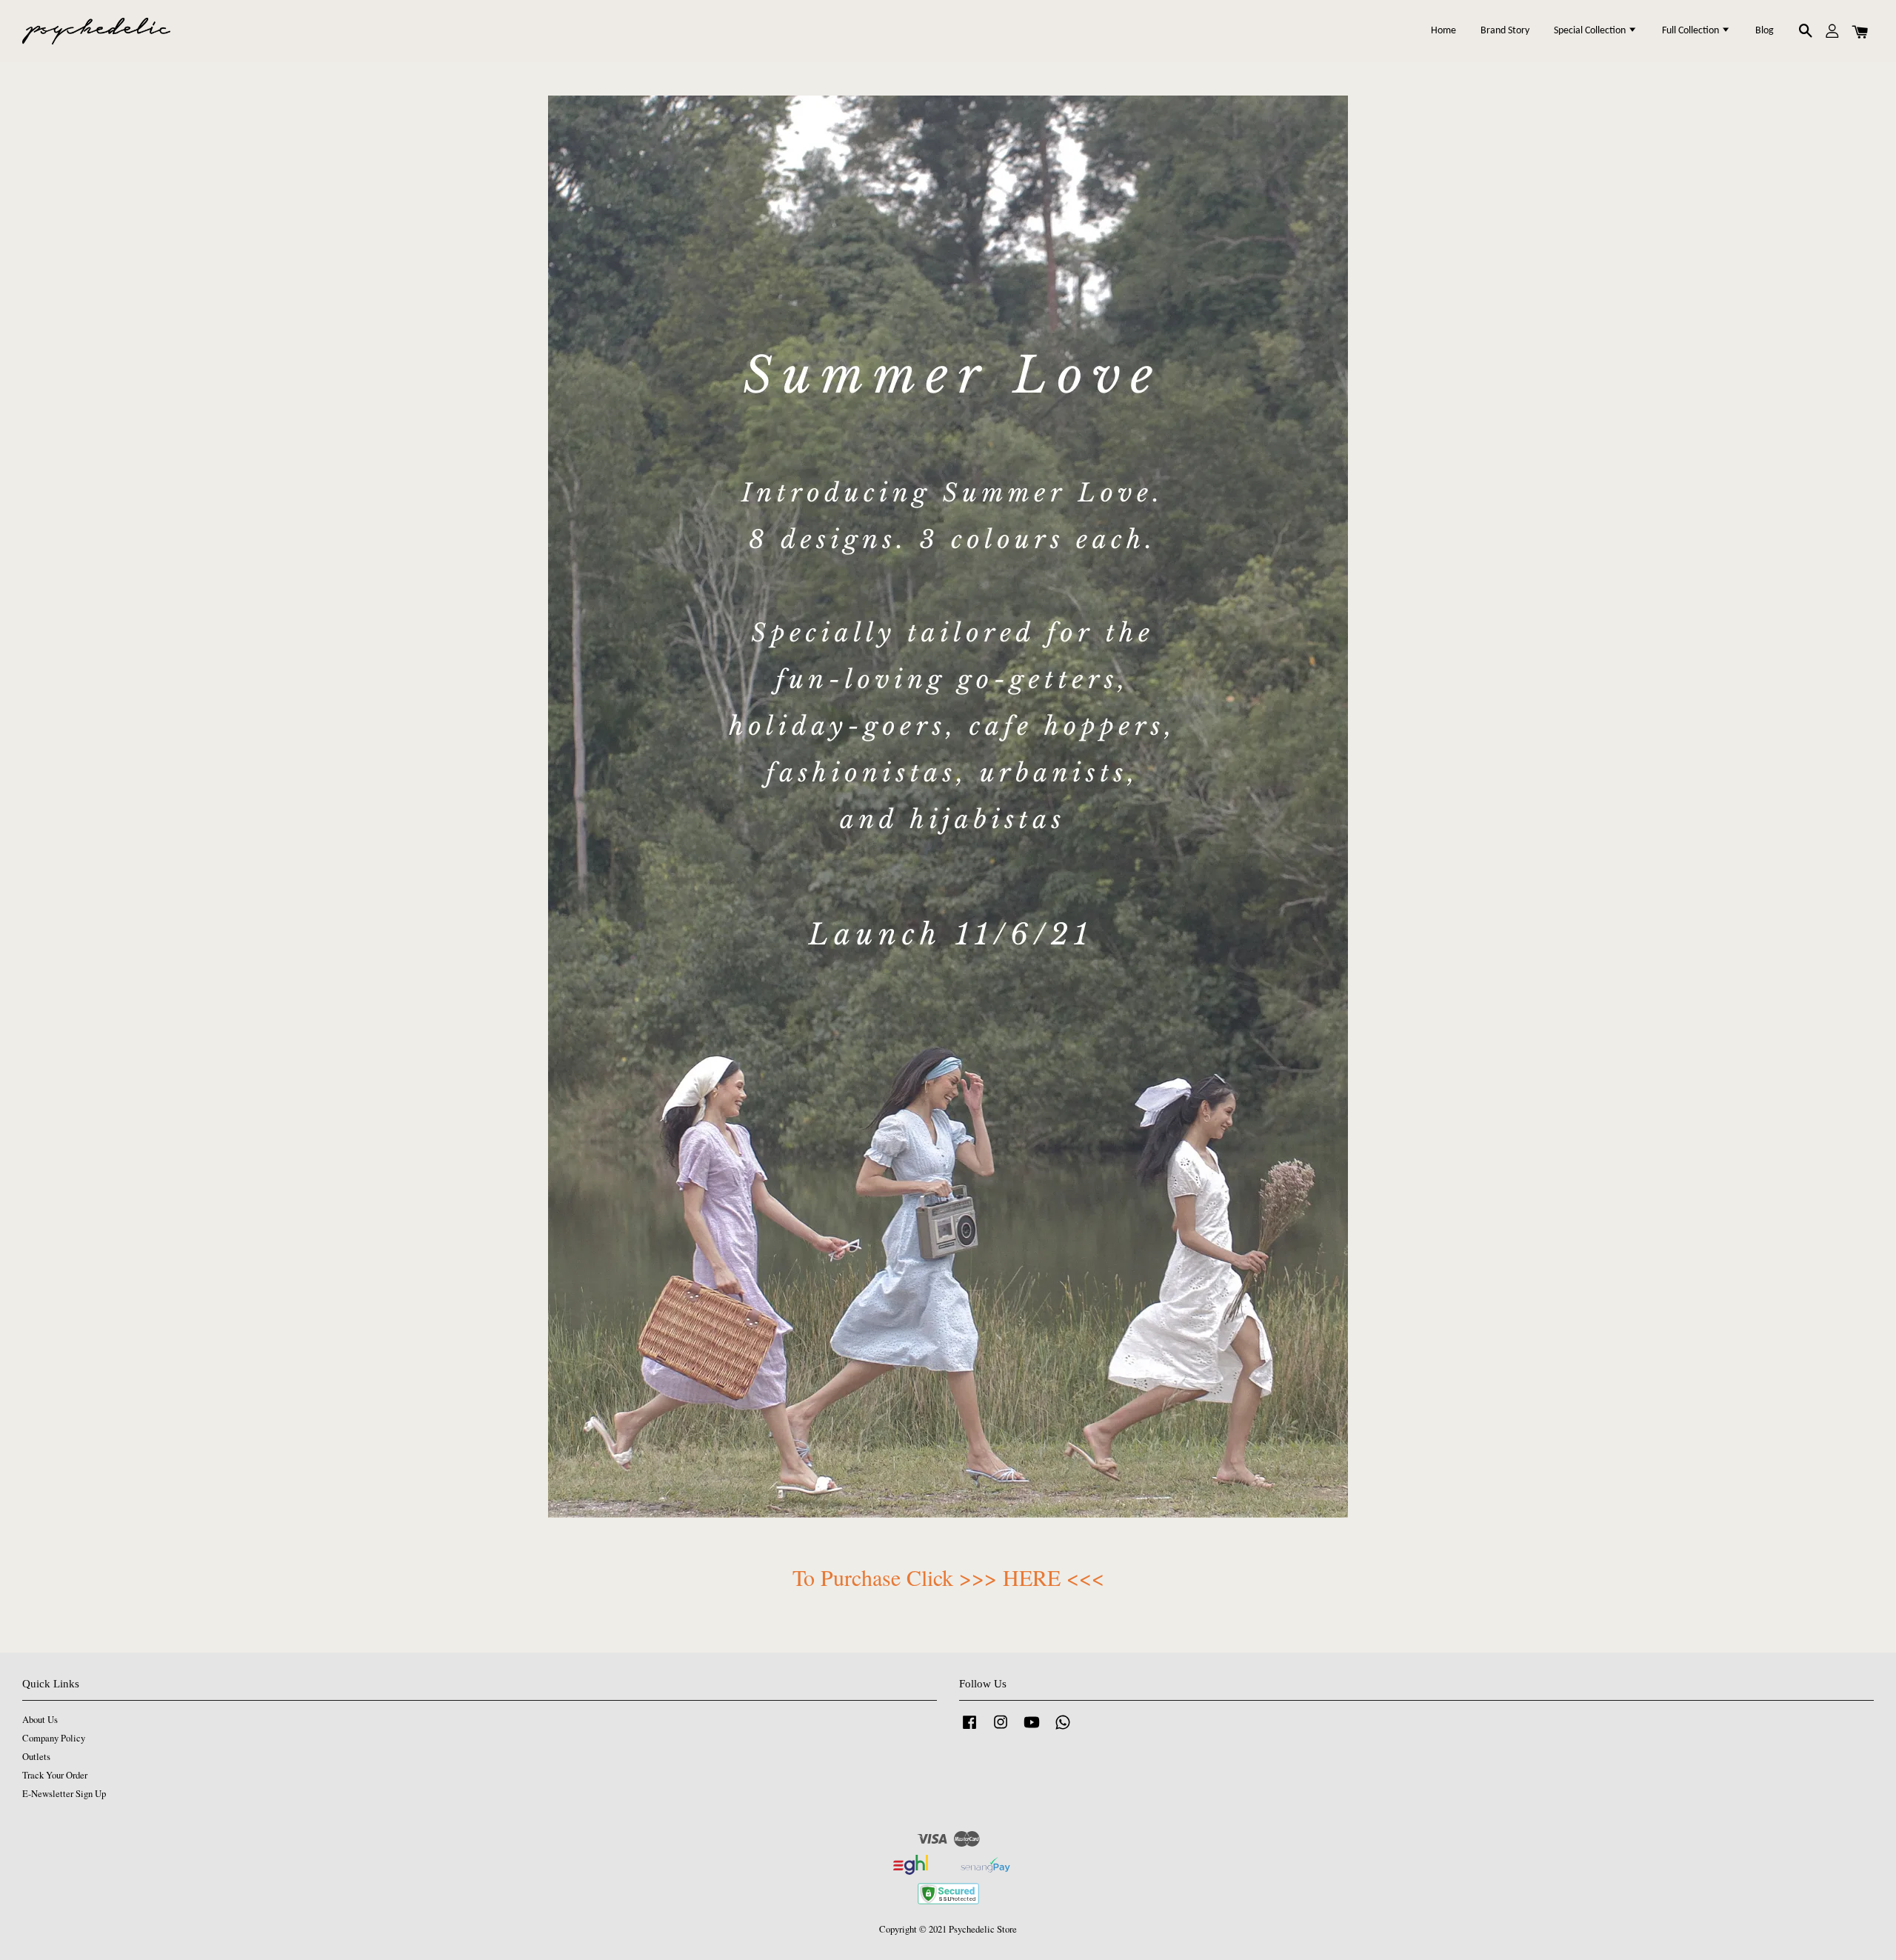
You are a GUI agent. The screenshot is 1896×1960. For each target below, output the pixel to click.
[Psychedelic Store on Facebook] (969, 1729)
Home (1443, 31)
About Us (40, 1720)
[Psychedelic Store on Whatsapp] (1063, 1729)
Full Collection (1692, 31)
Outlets (36, 1757)
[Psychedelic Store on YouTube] (1032, 1729)
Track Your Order (55, 1775)
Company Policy (54, 1738)
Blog (1765, 31)
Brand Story (1505, 31)
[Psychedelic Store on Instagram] (1001, 1729)
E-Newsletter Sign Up (64, 1794)
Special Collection (1591, 31)
